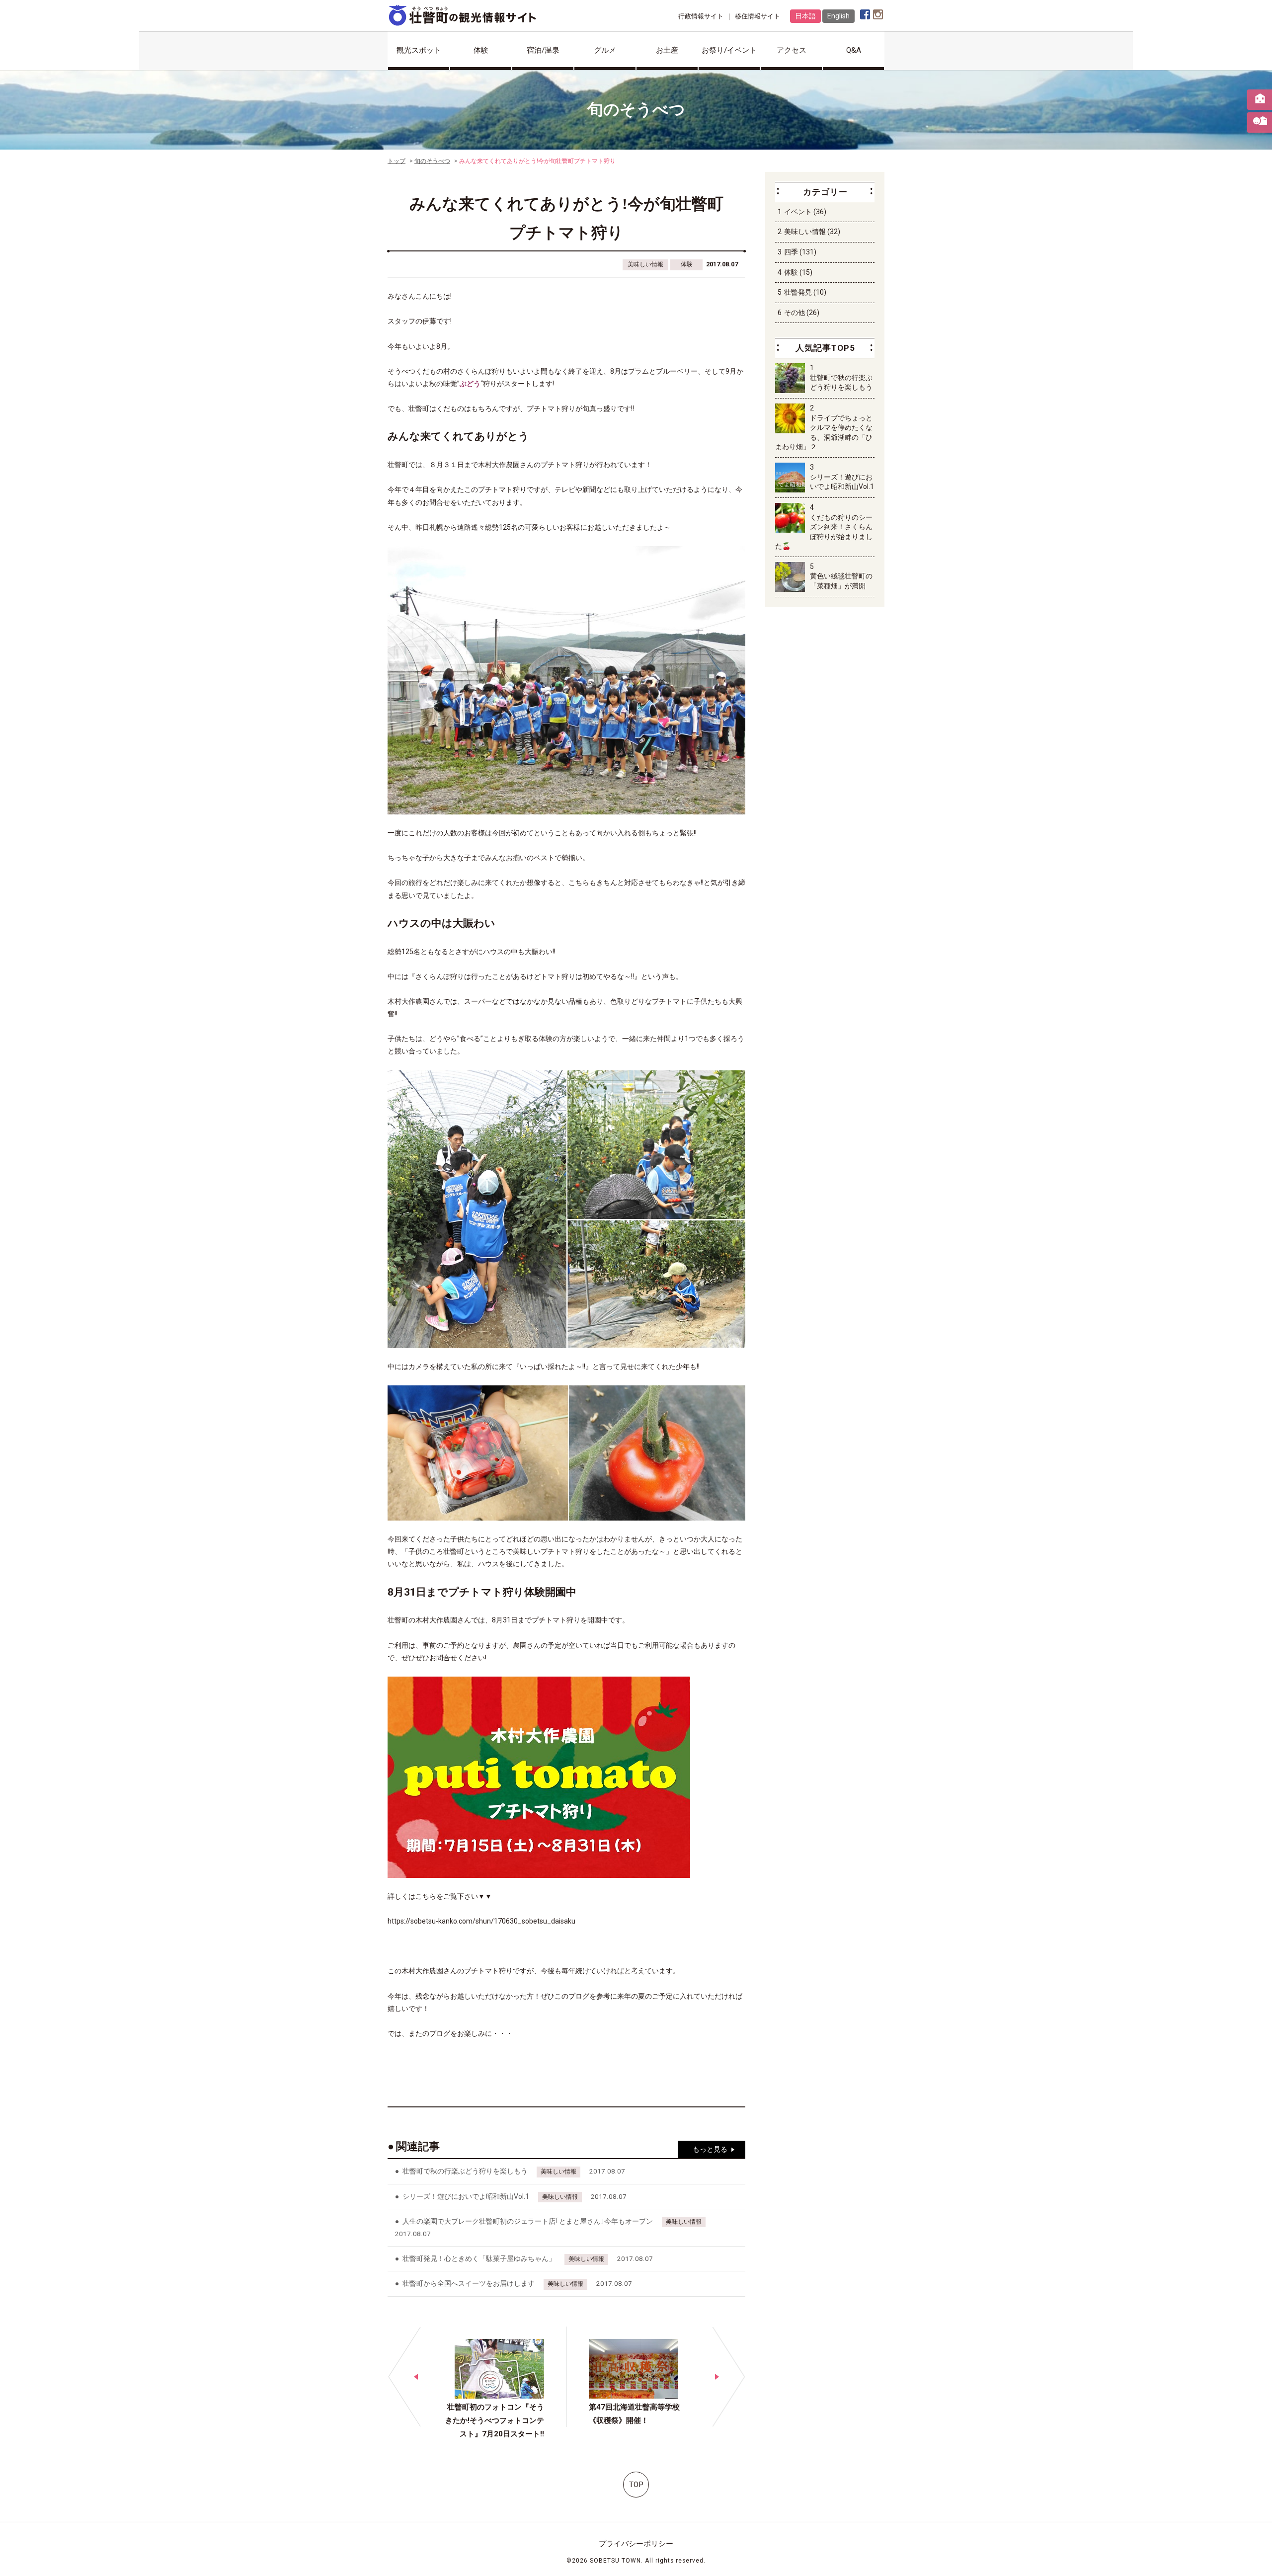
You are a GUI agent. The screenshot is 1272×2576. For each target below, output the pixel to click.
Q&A (854, 50)
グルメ (605, 50)
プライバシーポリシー (636, 2544)
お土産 (667, 50)
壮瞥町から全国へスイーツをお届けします (469, 2283)
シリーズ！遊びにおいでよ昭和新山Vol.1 (466, 2196)
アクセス (792, 50)
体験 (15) (798, 272)
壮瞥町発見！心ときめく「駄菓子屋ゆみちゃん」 (479, 2258)
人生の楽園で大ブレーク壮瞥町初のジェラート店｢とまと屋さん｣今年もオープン (528, 2221)
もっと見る (710, 2149)
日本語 (805, 16)
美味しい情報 (645, 264)
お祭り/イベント (729, 50)
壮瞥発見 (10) (805, 292)
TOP (636, 2485)
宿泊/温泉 (543, 50)
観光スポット (419, 50)
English (838, 16)
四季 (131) (800, 252)
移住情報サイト (757, 16)
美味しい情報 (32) (812, 232)
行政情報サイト (701, 16)
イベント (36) (805, 212)
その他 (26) (802, 313)
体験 (481, 50)
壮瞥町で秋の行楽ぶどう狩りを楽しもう (465, 2171)
